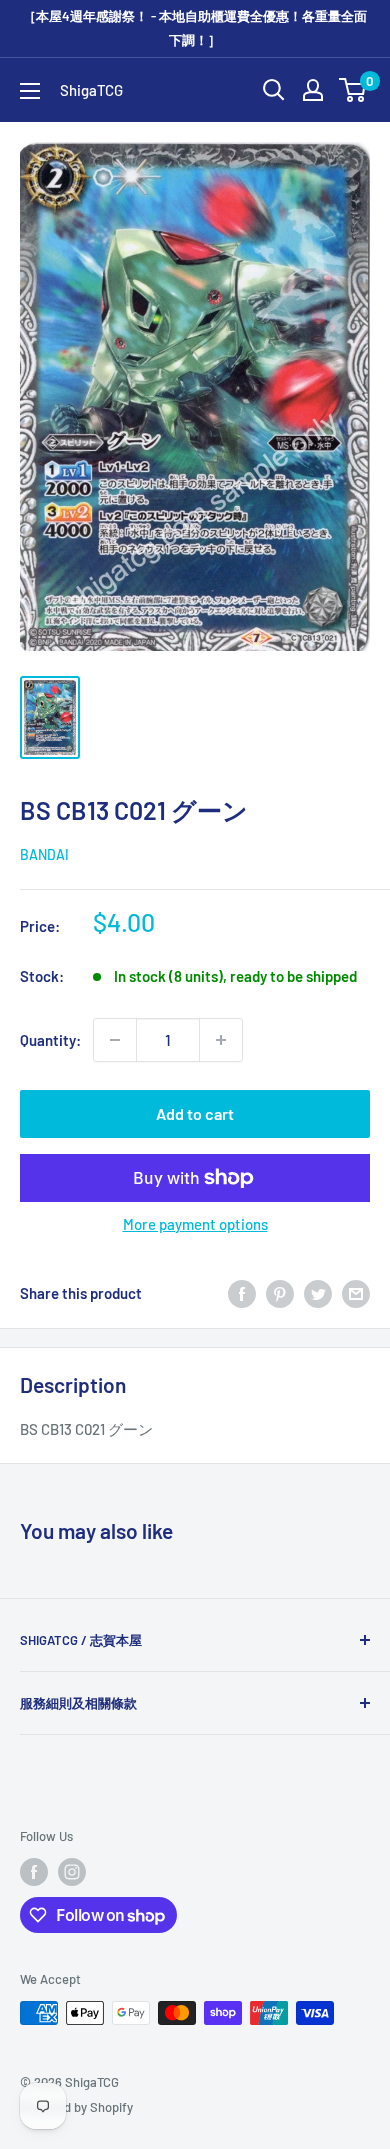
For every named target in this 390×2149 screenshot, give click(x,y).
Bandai (44, 854)
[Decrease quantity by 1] (115, 1040)
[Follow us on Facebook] (34, 1872)
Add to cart (195, 1113)
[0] (353, 90)
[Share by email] (356, 1293)
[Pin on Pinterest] (280, 1293)
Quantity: (50, 1040)
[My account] (313, 90)
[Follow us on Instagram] (72, 1872)
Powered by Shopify (76, 2107)
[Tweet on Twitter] (318, 1293)
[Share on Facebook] (242, 1293)
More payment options (195, 1224)
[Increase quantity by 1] (221, 1040)
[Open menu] (30, 91)
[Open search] (274, 90)
